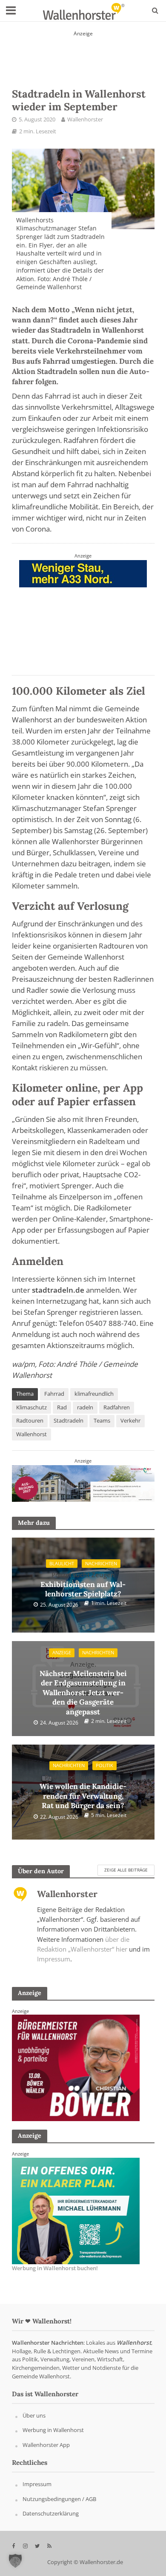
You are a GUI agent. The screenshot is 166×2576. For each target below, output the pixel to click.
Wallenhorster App (46, 2445)
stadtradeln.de (58, 1290)
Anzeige (62, 1653)
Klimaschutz (31, 1407)
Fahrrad (54, 1394)
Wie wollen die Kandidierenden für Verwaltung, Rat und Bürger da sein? (83, 1791)
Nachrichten (101, 1564)
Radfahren (117, 1407)
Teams (102, 1421)
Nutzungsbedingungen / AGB (59, 2499)
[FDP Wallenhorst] (83, 613)
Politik (104, 1765)
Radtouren (30, 1421)
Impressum (54, 1959)
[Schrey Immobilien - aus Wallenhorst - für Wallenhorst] (83, 53)
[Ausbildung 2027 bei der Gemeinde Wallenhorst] (83, 1483)
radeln (85, 1407)
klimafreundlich (94, 1394)
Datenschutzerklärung (51, 2514)
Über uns (34, 2415)
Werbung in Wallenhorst (53, 2430)
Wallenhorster (85, 119)
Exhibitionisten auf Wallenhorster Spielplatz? (83, 1584)
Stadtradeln (69, 1421)
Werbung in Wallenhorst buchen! (55, 2268)
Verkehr (130, 1421)
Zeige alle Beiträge (126, 1870)
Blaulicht (62, 1564)
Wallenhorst (31, 1434)
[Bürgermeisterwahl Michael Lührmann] (76, 2067)
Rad (62, 1407)
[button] (15, 2561)
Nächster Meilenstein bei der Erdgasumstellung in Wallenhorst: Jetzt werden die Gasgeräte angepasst (83, 1688)
